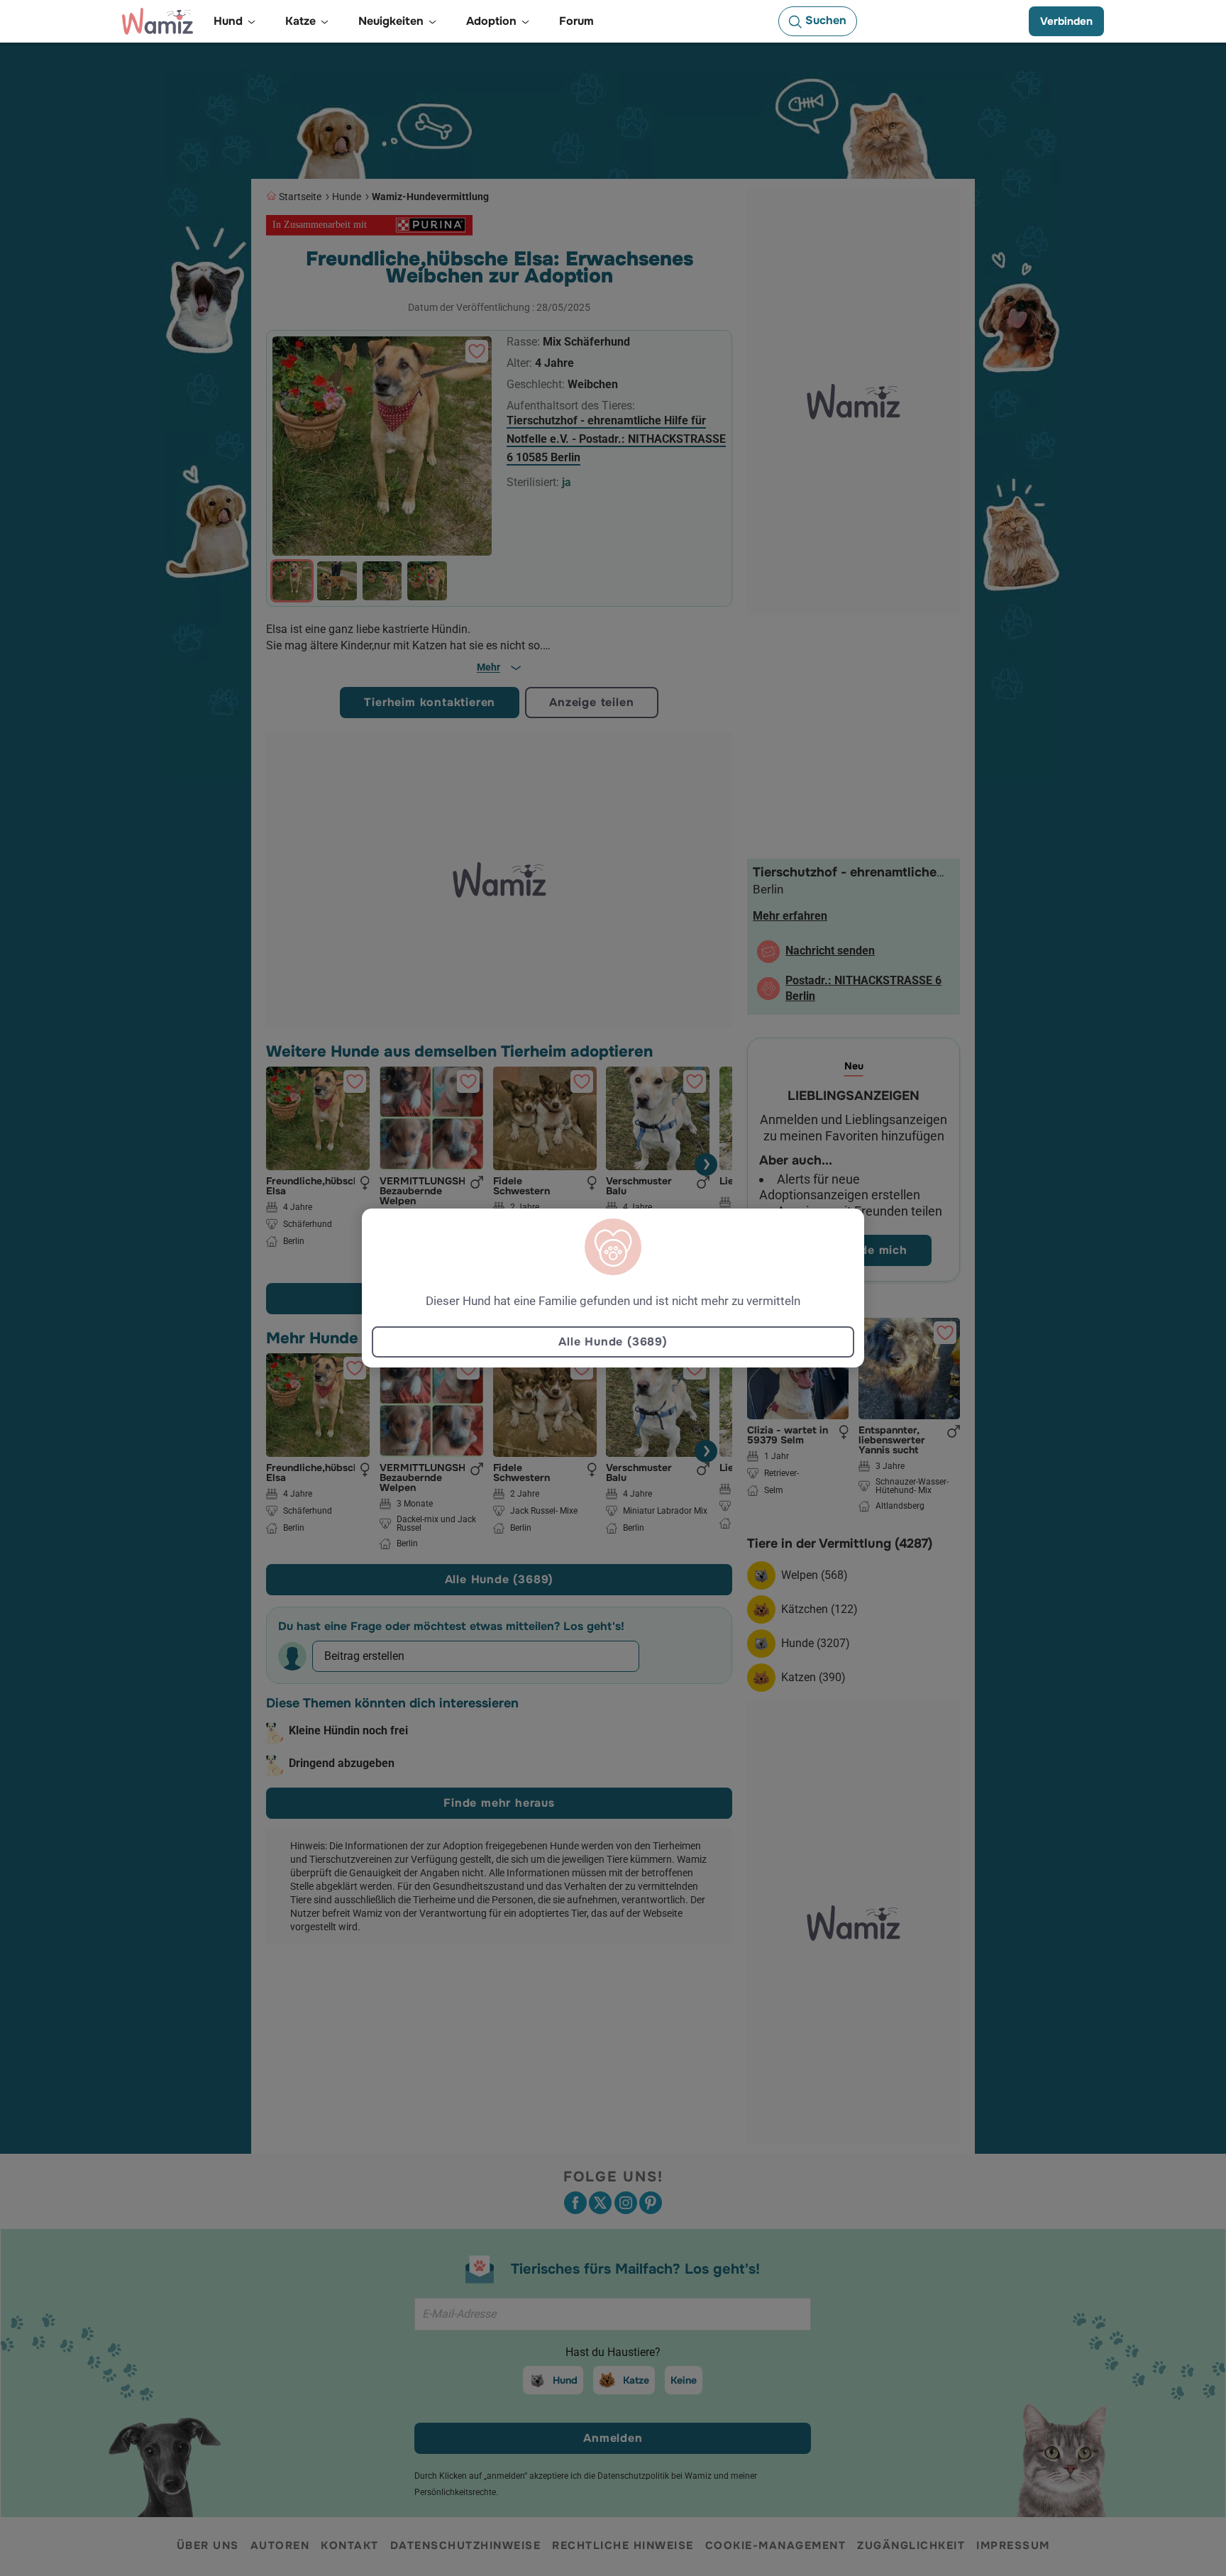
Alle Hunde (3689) (613, 1342)
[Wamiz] (158, 21)
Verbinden (1066, 21)
